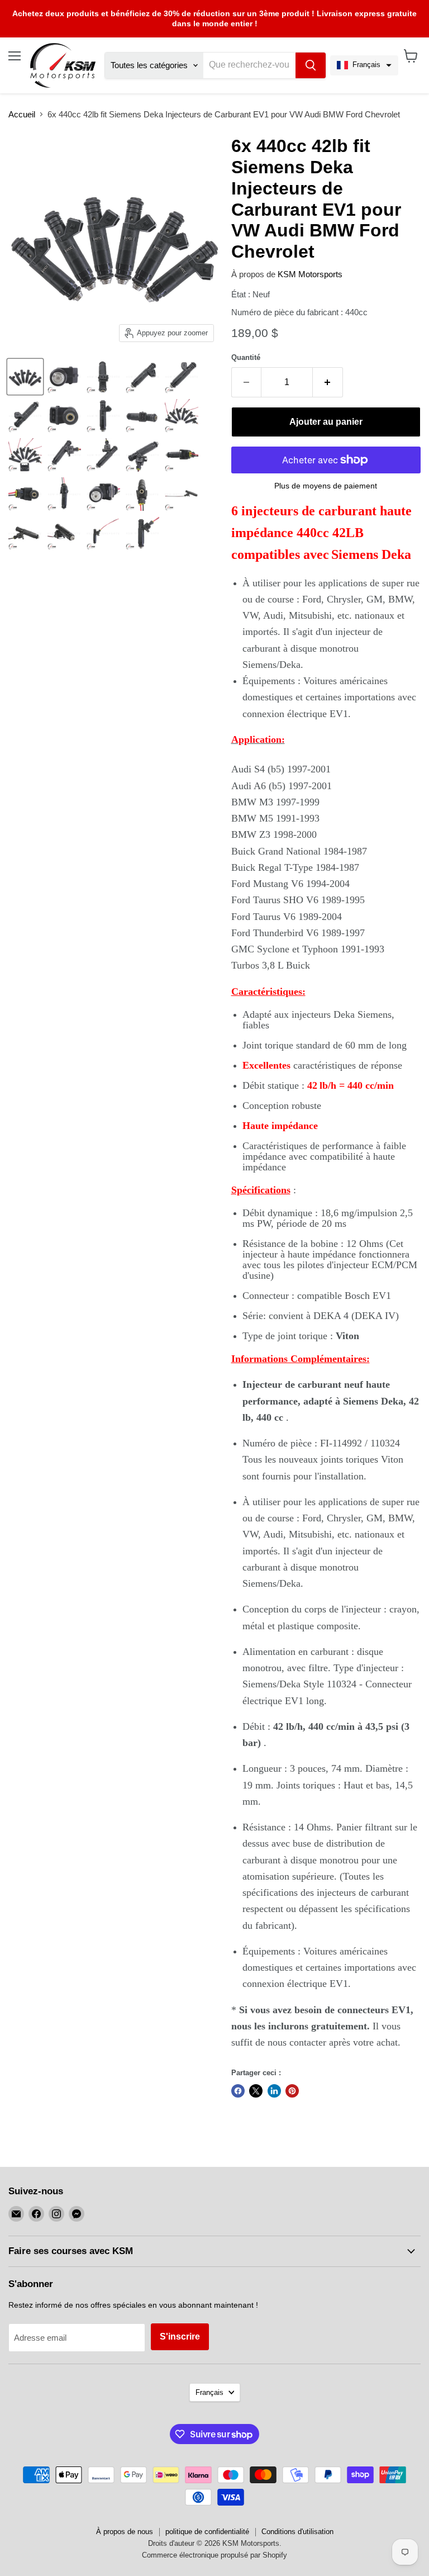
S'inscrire (180, 2337)
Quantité (246, 357)
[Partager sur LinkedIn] (274, 2091)
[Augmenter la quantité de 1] (328, 382)
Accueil (22, 114)
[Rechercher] (311, 65)
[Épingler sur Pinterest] (292, 2091)
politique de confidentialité (207, 2532)
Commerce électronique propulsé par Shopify (214, 2555)
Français (209, 2392)
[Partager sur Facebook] (238, 2091)
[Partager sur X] (256, 2091)
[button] (364, 65)
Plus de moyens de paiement (326, 486)
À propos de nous (125, 2532)
